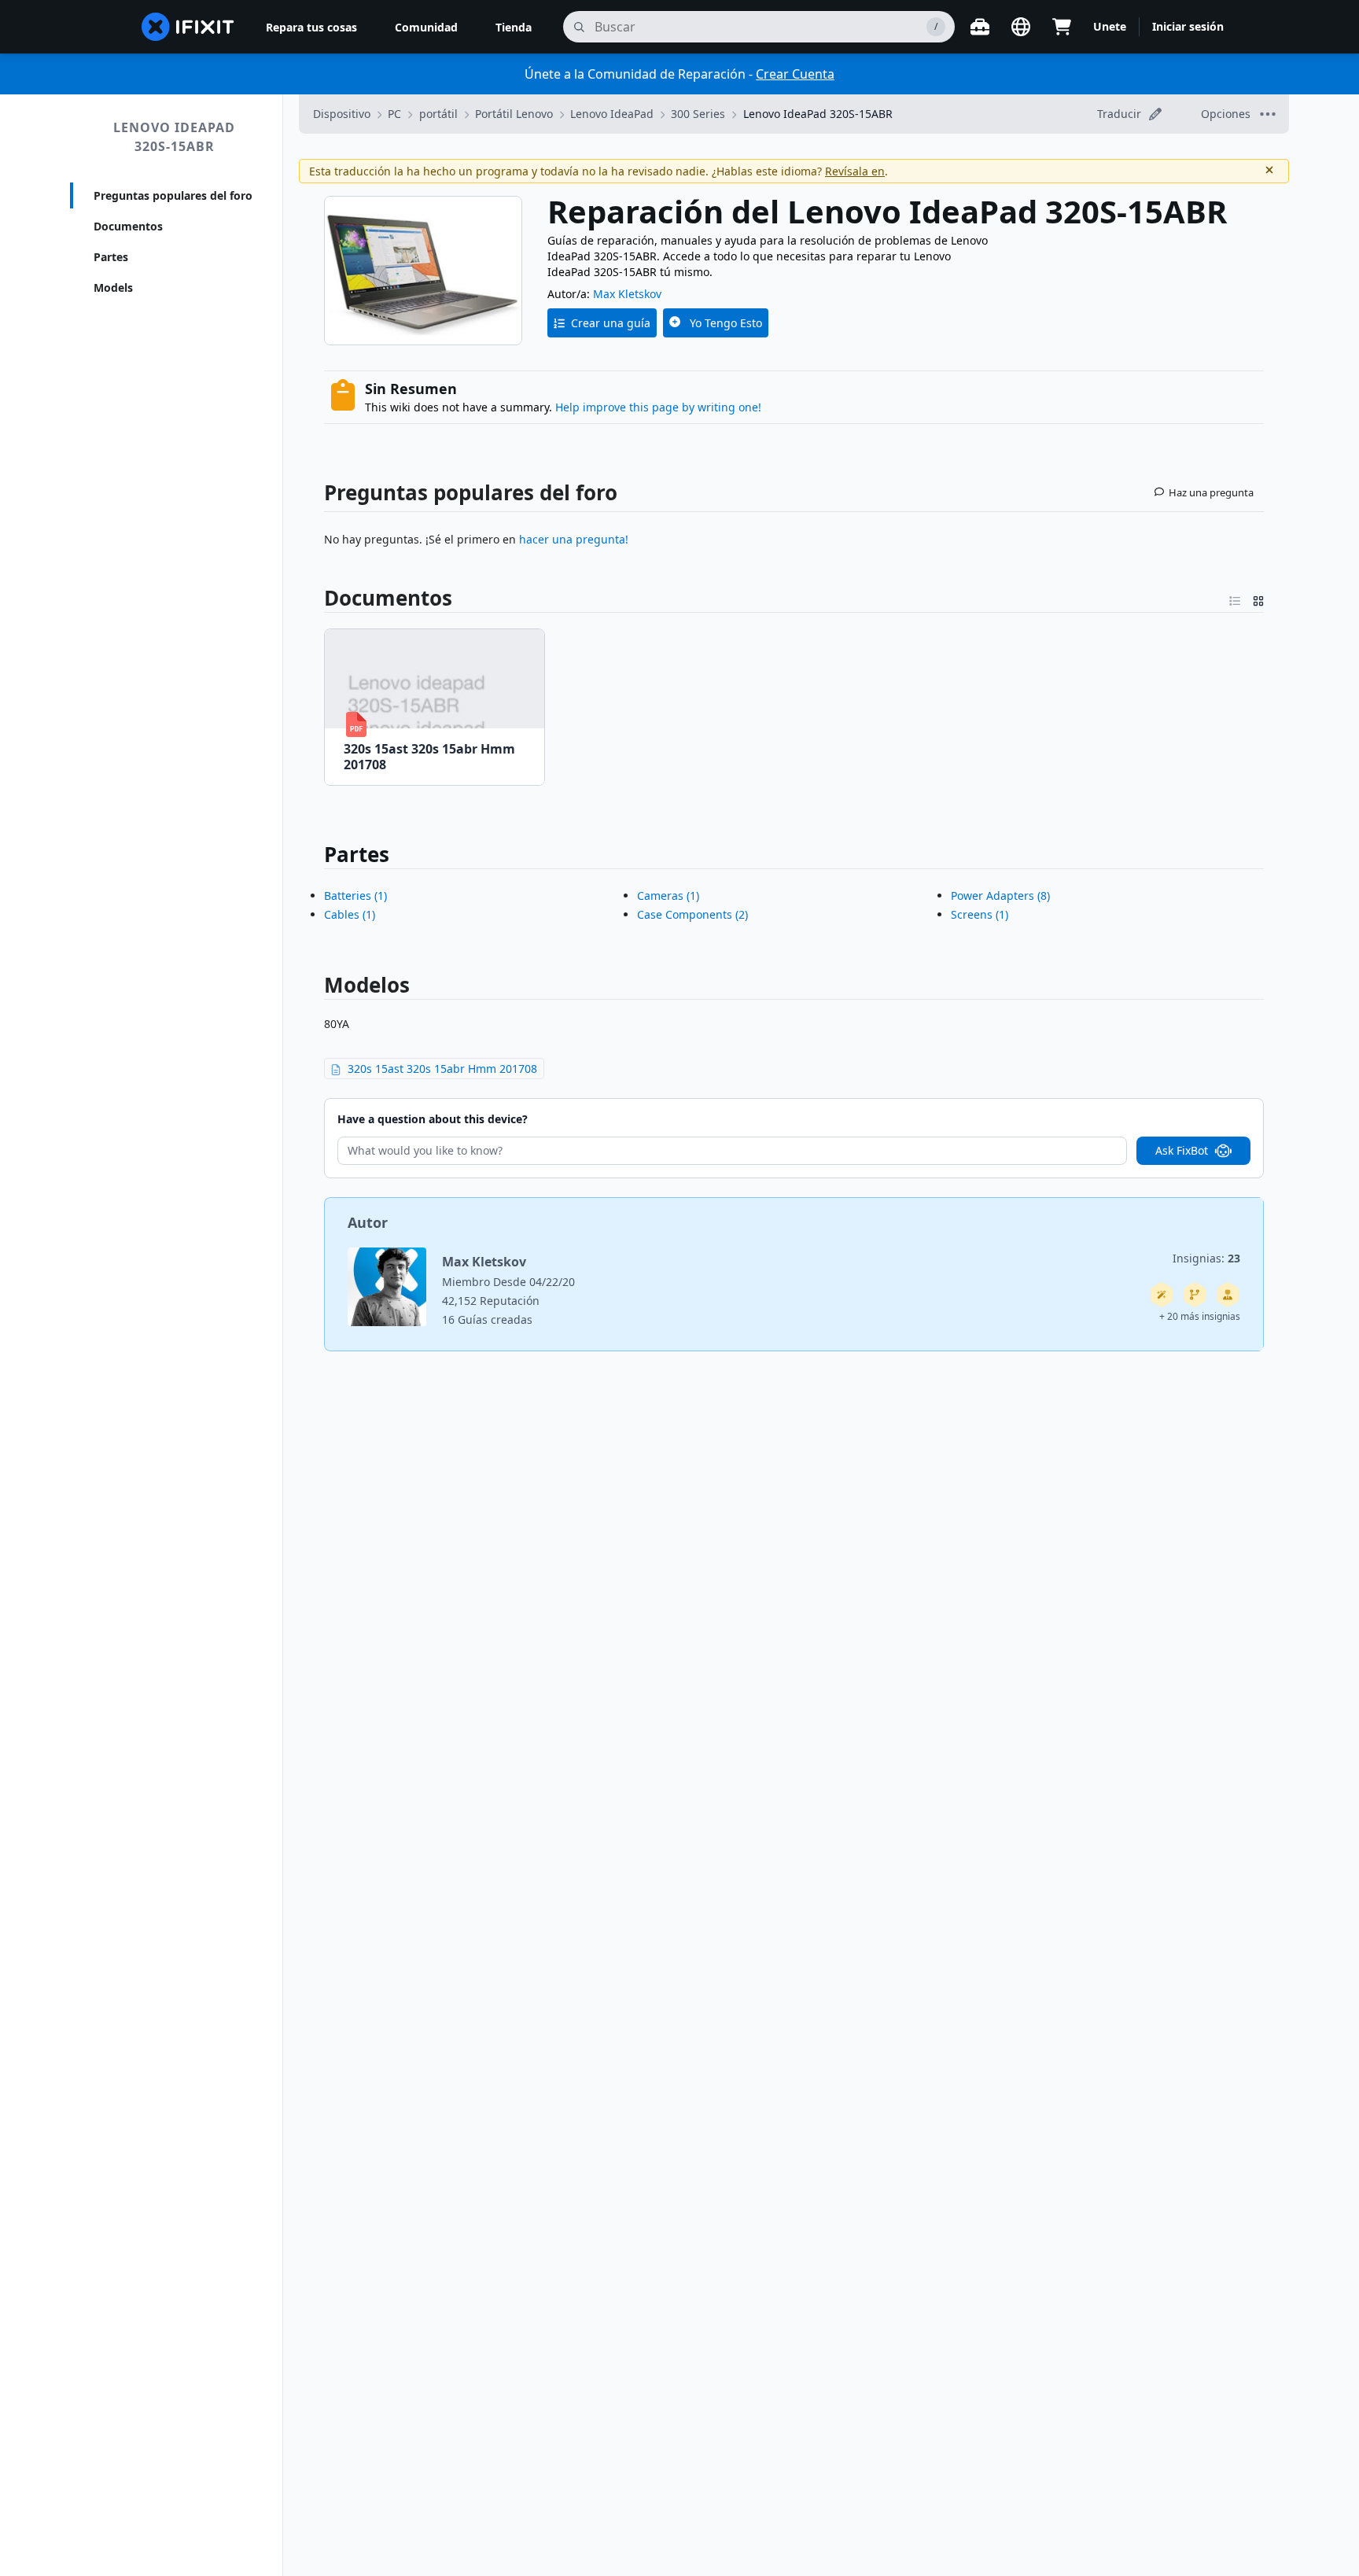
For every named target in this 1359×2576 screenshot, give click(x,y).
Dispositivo (342, 114)
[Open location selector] (1021, 27)
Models (113, 287)
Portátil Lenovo (514, 114)
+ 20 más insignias (1200, 1316)
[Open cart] (1062, 27)
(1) (355, 896)
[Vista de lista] (1235, 598)
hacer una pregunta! (574, 539)
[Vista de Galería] (1258, 598)
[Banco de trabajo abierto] (980, 27)
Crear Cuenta (795, 74)
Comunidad (426, 27)
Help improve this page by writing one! (658, 407)
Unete (1110, 26)
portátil (438, 114)
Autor (368, 1222)
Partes (111, 257)
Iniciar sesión (1188, 26)
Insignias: (1206, 1258)
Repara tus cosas (311, 27)
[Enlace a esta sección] (315, 598)
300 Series (698, 114)
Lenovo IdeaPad (612, 114)
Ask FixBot (1182, 1150)
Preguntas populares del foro (173, 195)
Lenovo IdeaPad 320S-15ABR (174, 137)
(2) (692, 914)
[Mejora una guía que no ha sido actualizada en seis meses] (1195, 1295)
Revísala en (855, 171)
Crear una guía (611, 323)
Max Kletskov (627, 294)
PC (394, 114)
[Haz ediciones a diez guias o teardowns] (1228, 1295)
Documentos (128, 226)
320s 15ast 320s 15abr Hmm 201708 (442, 1069)
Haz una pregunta (1211, 492)
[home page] (188, 27)
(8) (1000, 896)
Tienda (514, 27)
